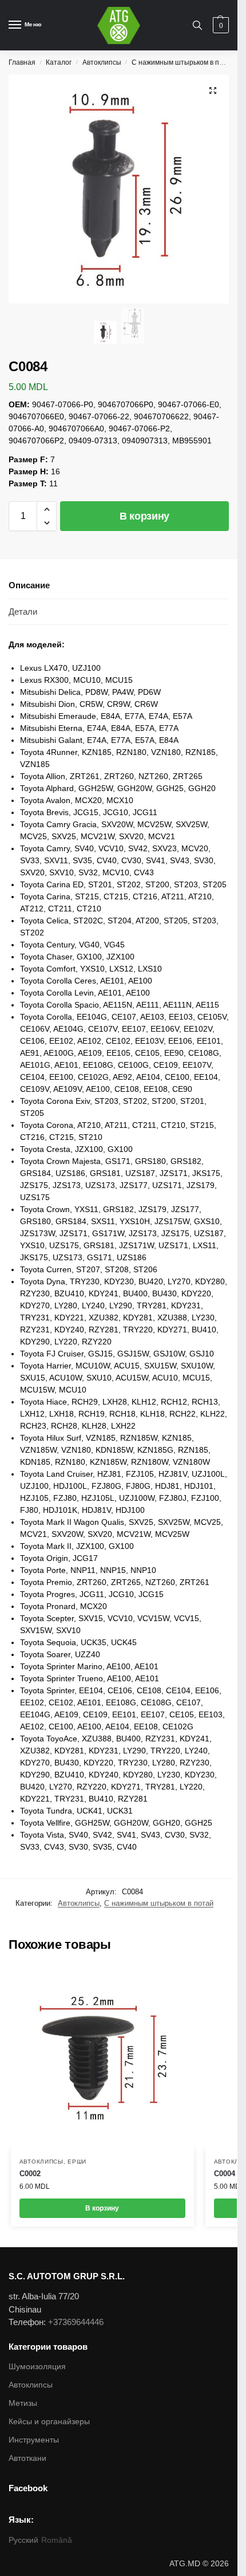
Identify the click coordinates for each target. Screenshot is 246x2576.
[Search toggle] (197, 25)
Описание (29, 585)
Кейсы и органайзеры (49, 2421)
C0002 (30, 2174)
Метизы (23, 2403)
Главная (22, 62)
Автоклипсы (102, 62)
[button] (47, 509)
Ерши (77, 2162)
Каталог (59, 62)
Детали (23, 611)
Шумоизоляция (37, 2366)
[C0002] (102, 2058)
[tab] (119, 586)
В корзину (144, 516)
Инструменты (34, 2440)
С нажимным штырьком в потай (183, 62)
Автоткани (27, 2458)
